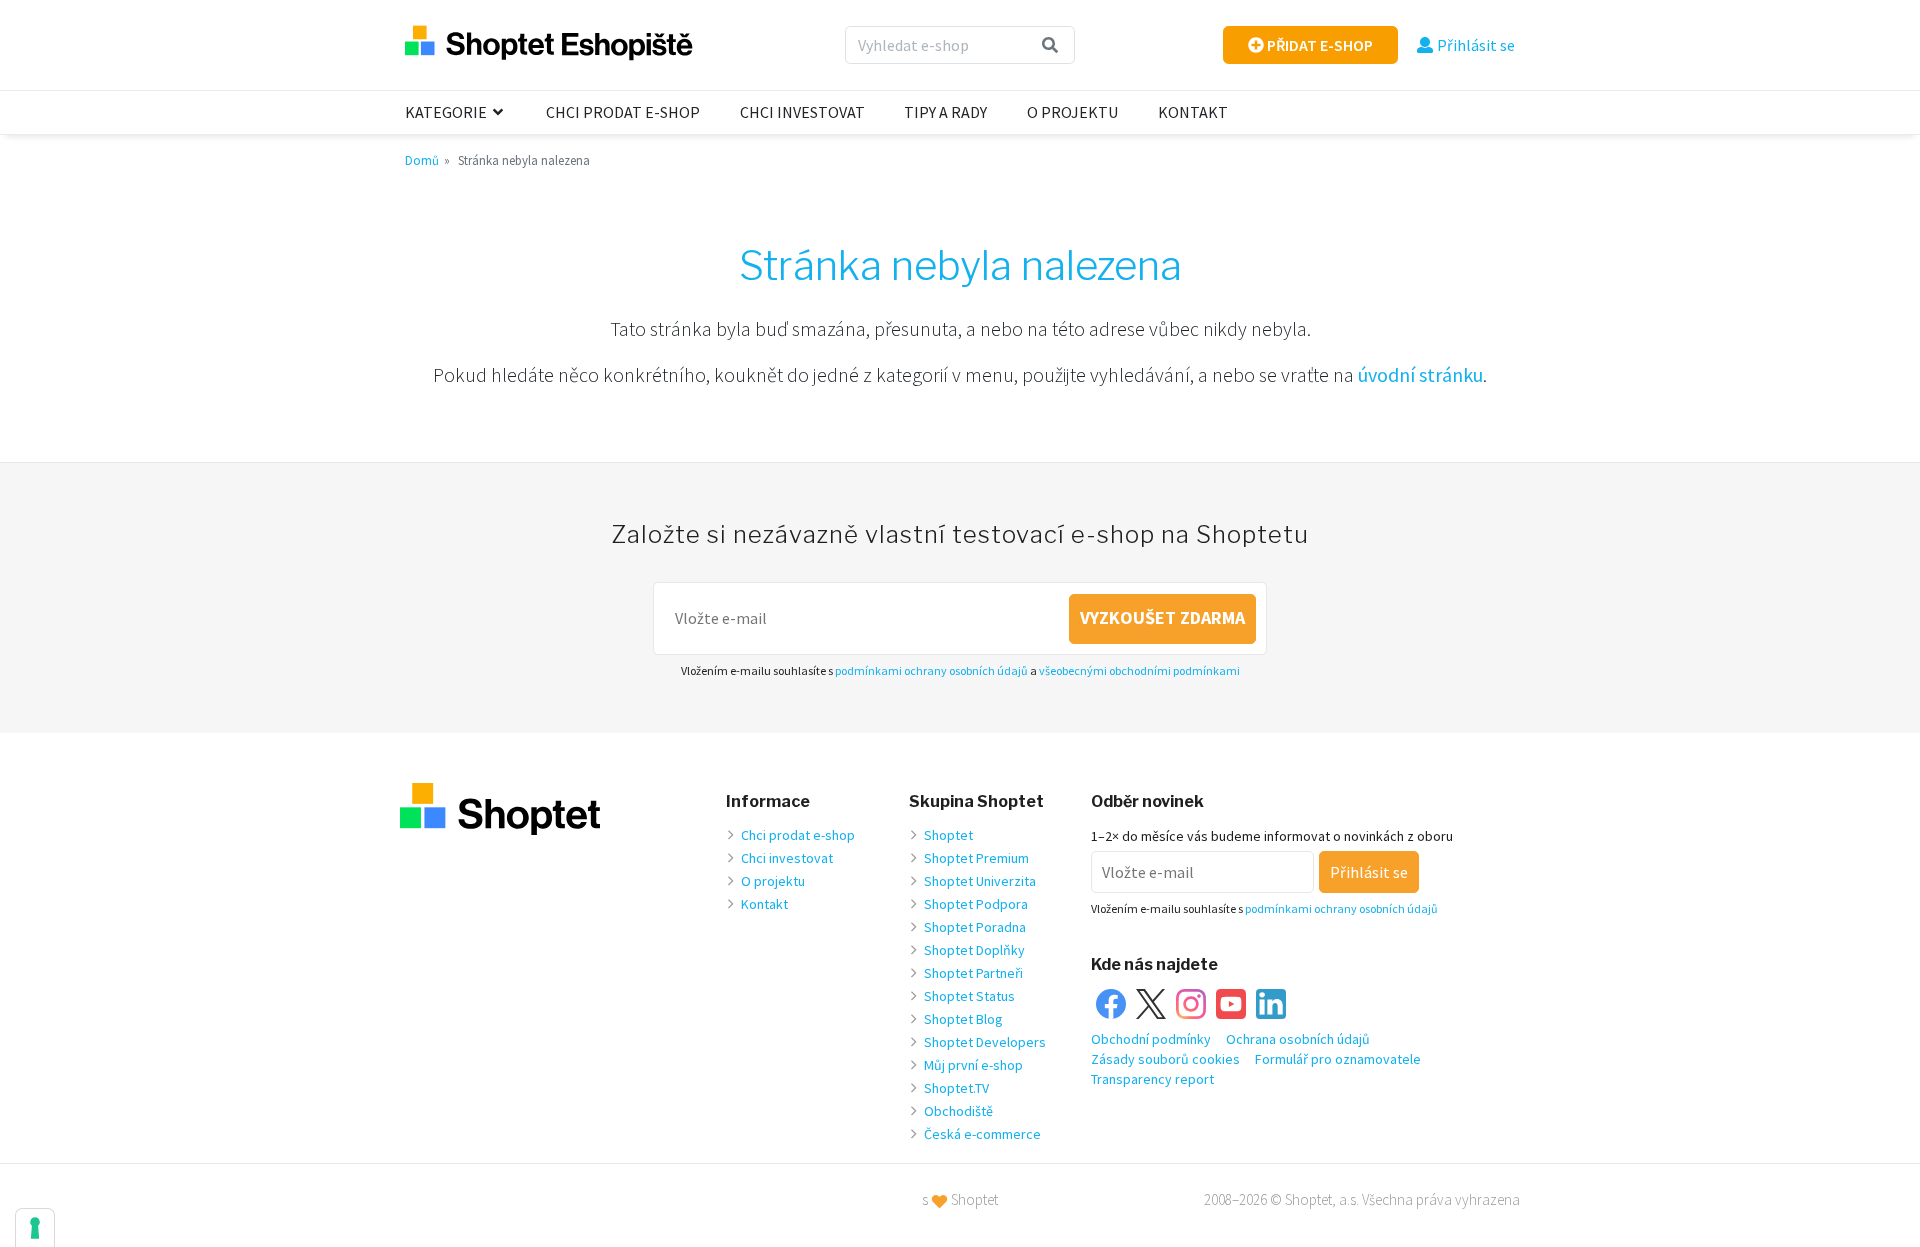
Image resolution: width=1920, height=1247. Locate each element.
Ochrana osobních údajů (1298, 1039)
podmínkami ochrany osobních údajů (931, 670)
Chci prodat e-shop (623, 112)
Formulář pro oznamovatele (1338, 1059)
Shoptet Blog (963, 1019)
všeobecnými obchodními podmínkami (1139, 670)
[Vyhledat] (1050, 45)
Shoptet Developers (985, 1042)
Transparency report (1152, 1079)
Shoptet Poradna (975, 927)
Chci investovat (802, 112)
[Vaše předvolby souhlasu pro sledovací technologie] (35, 1228)
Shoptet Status (969, 996)
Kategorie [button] (447, 112)
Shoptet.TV (956, 1088)
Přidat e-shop (1318, 45)
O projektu (1072, 112)
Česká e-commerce (982, 1134)
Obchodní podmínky (1151, 1039)
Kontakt (1193, 112)
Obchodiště (958, 1111)
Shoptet (948, 835)
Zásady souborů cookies (1165, 1059)
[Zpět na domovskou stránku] (549, 44)
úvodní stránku (1420, 374)
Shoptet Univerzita (980, 881)
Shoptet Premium (976, 858)
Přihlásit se (1476, 45)
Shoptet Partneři (973, 973)
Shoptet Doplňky (974, 950)
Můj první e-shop (973, 1065)
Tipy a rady (945, 112)
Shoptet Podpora (976, 904)
